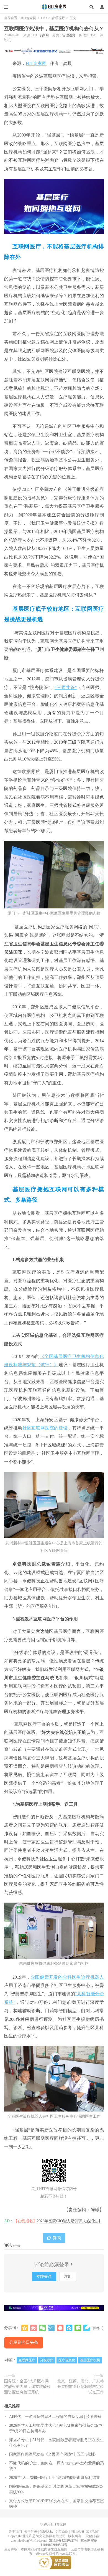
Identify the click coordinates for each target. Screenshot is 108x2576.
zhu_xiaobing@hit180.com (29, 2540)
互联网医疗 (27, 2360)
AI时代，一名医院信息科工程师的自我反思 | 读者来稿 (55, 2417)
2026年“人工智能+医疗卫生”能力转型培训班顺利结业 (55, 2478)
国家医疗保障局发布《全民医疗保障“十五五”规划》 (53, 2454)
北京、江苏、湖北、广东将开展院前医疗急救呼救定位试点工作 (81, 2387)
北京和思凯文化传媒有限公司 (44, 2536)
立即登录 (44, 2276)
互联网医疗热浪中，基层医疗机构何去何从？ (54, 29)
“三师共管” (66, 687)
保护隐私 (46, 2532)
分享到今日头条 (24, 2342)
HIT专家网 (54, 7)
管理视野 (58, 18)
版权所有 (75, 2536)
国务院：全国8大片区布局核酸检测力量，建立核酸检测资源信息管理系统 (27, 2387)
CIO (44, 18)
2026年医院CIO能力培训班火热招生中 (69, 2221)
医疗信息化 (67, 2360)
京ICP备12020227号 (64, 2540)
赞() (57, 2238)
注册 (68, 2276)
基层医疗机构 (90, 2360)
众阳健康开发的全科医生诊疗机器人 (67, 1977)
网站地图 (77, 2532)
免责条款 (62, 2532)
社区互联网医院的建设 (45, 1428)
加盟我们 (93, 2532)
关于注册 (31, 2532)
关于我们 (15, 2532)
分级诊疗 (47, 2360)
